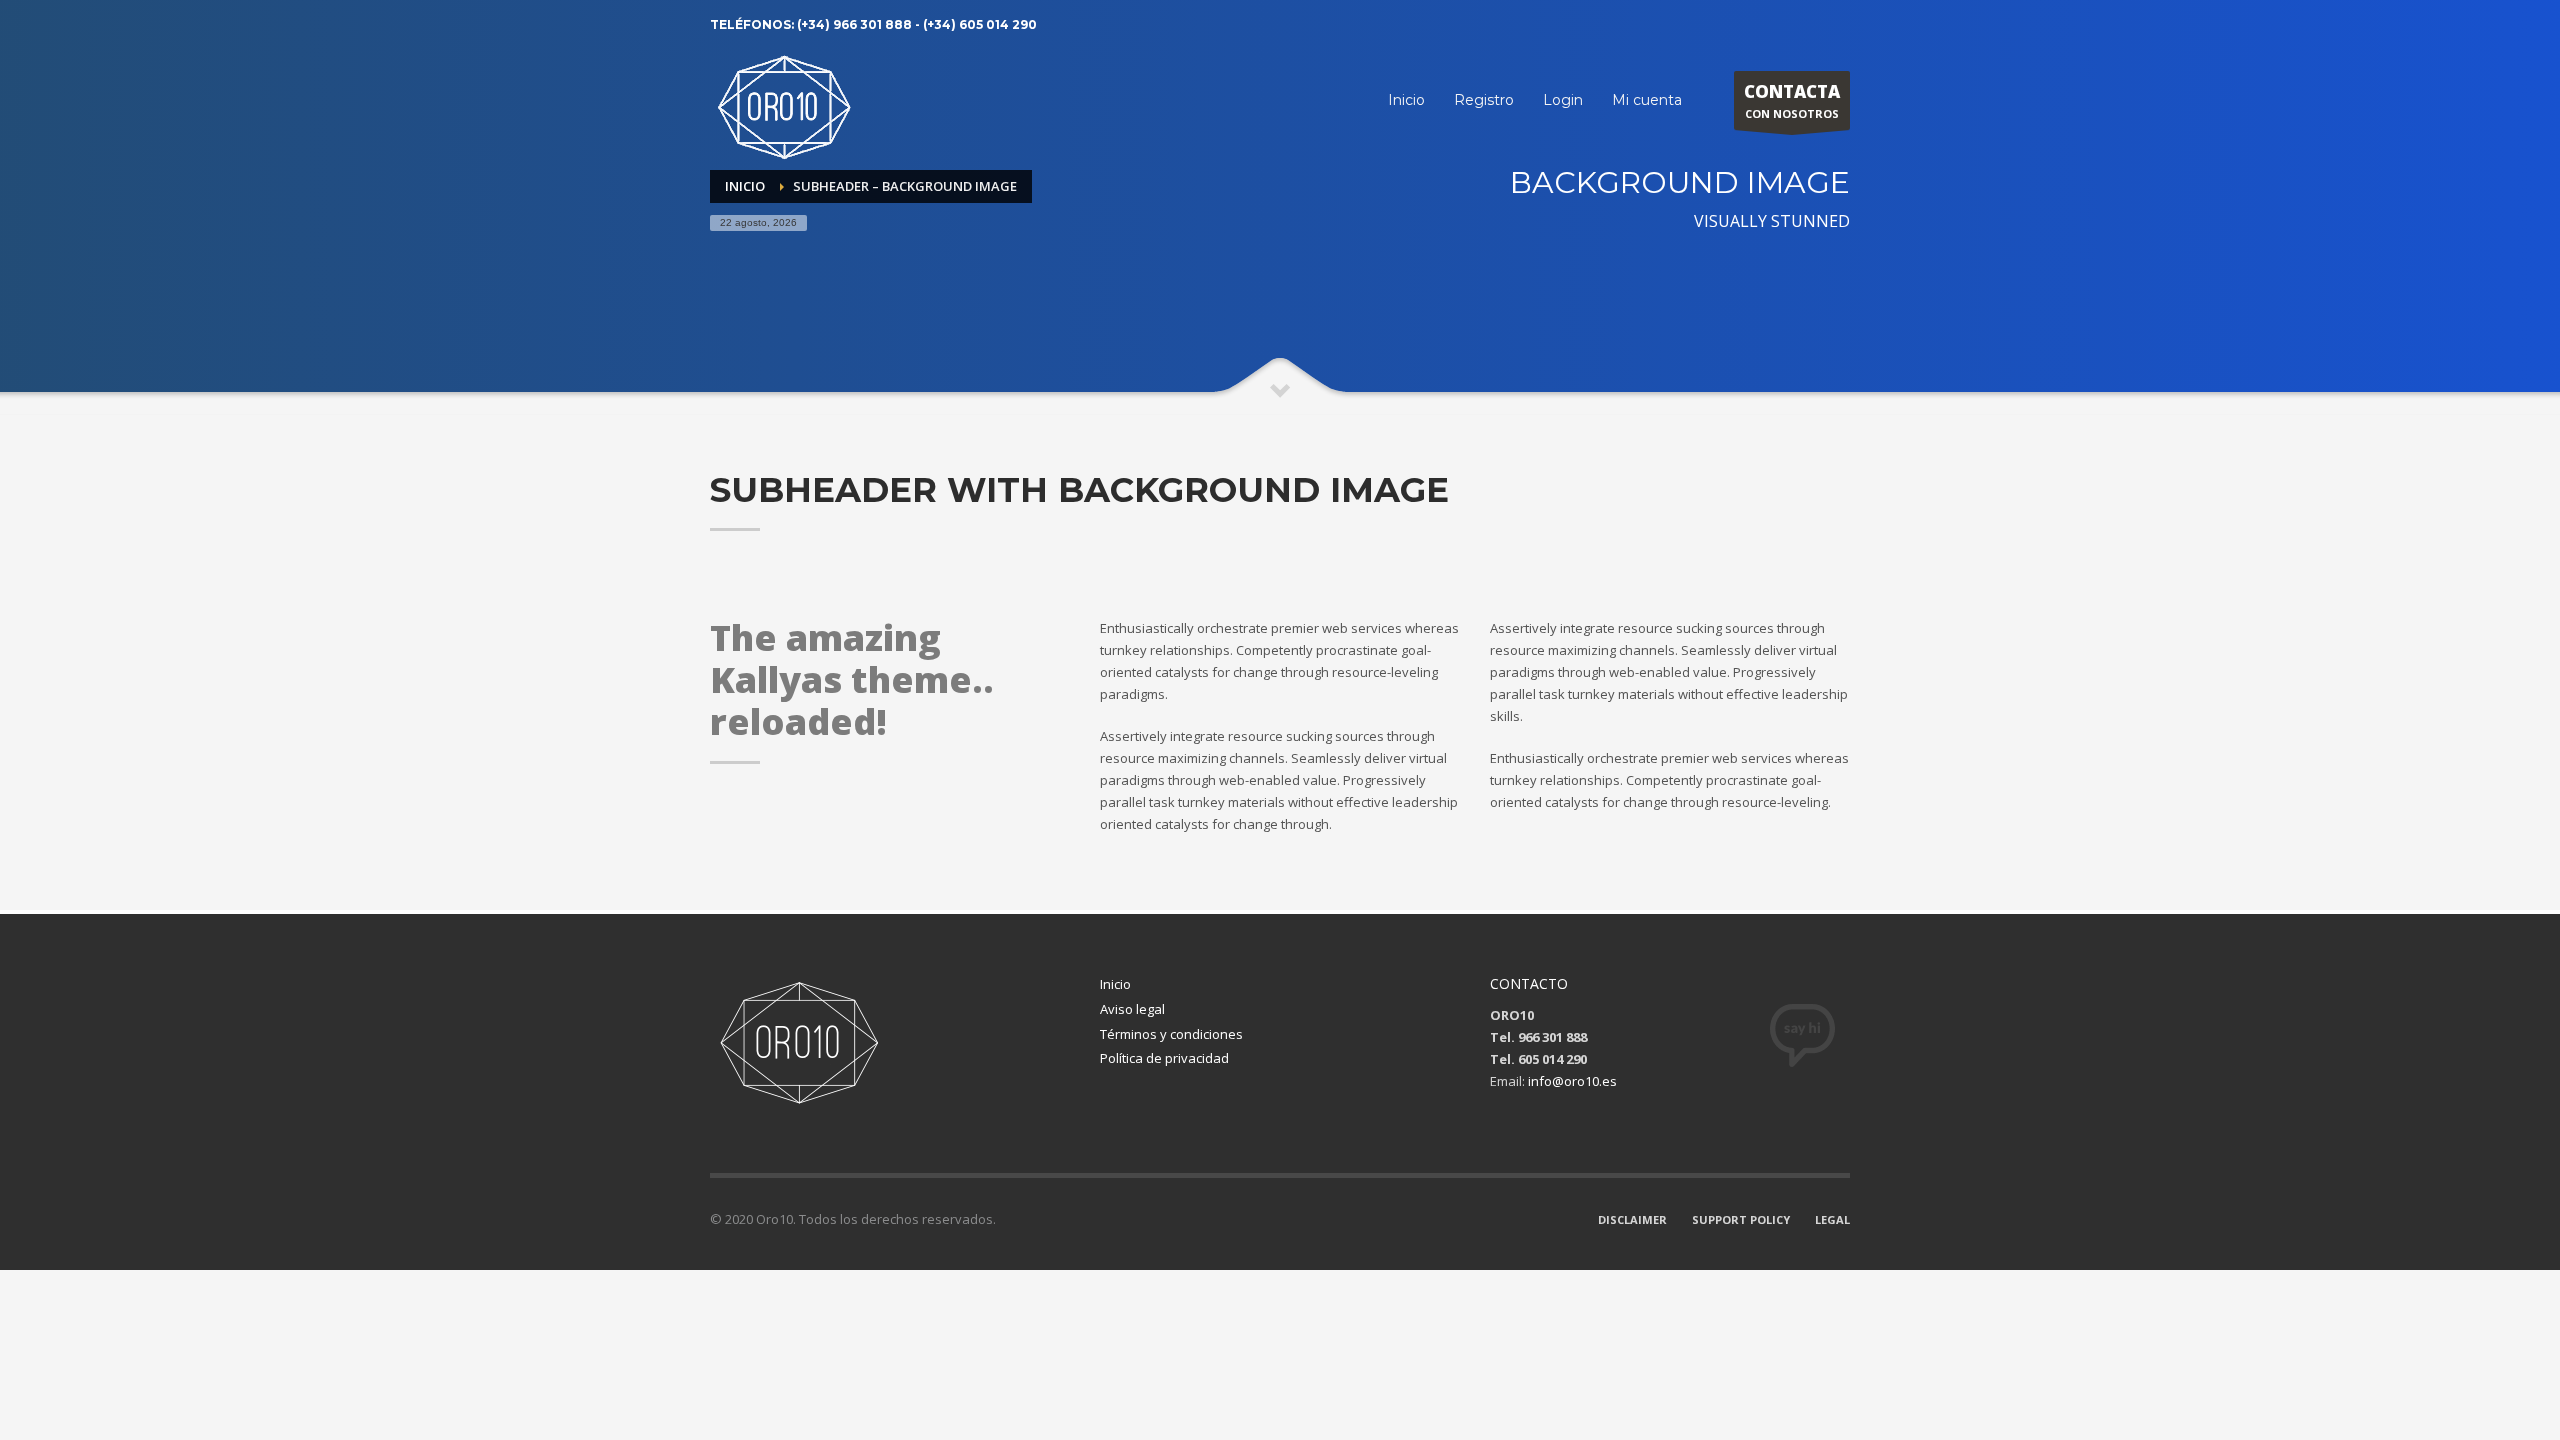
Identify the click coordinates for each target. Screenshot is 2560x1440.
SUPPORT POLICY (1741, 1219)
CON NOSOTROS (1792, 100)
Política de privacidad (1164, 1058)
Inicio (1115, 984)
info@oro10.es (1572, 1081)
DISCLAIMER (1632, 1219)
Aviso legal (1132, 1009)
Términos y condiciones (1171, 1034)
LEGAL (1832, 1219)
